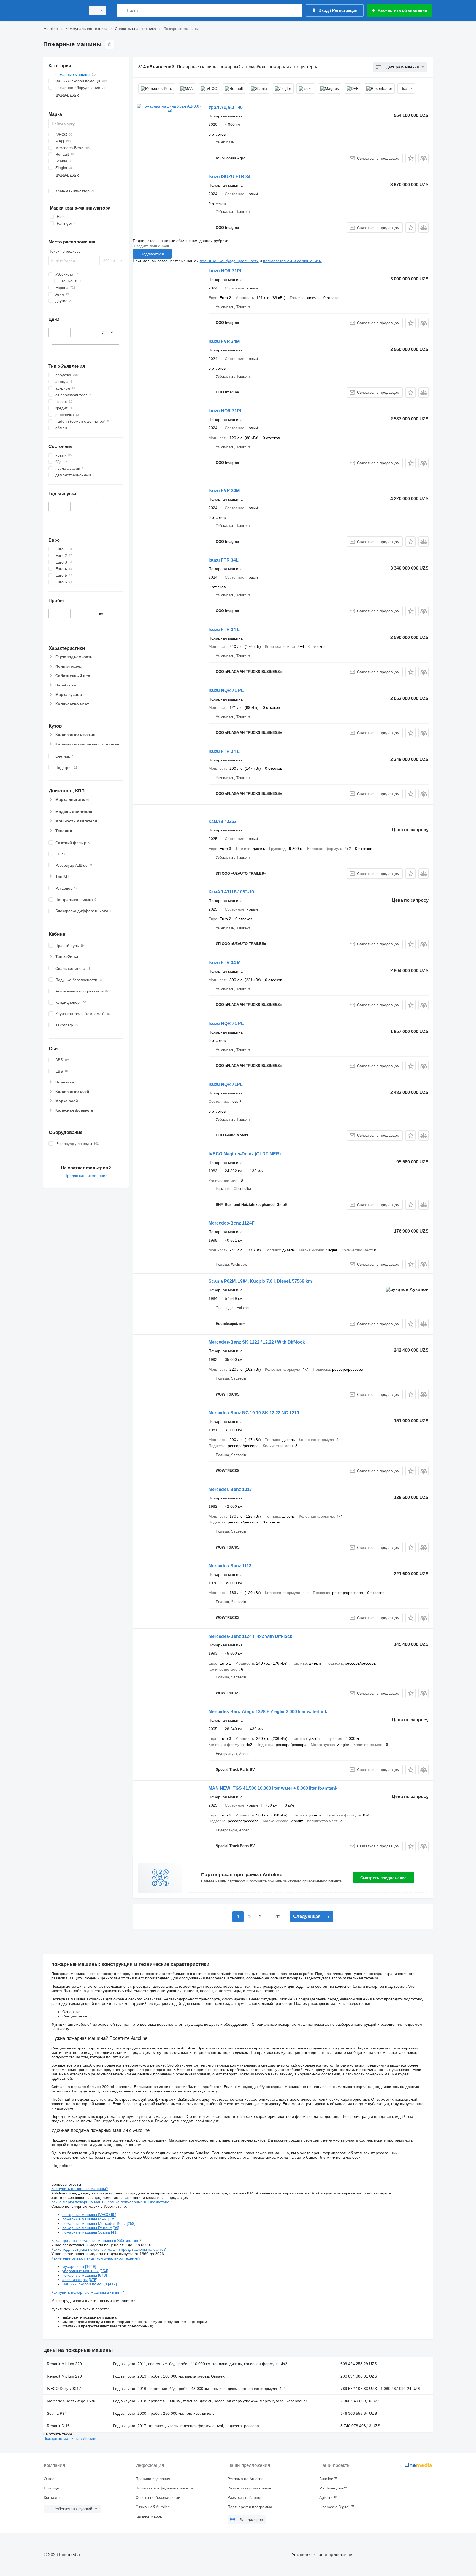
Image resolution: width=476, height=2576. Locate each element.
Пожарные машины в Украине (70, 2438)
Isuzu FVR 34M (224, 341)
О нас (49, 2479)
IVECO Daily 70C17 (64, 2389)
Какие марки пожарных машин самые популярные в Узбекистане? (111, 2202)
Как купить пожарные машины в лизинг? (88, 2292)
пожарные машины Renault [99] (91, 2228)
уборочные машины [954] (85, 2271)
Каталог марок (149, 2516)
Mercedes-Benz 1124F (232, 1223)
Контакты (52, 2497)
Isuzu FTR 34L (224, 560)
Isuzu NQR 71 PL (226, 690)
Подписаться (152, 254)
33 (278, 1917)
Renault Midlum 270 (64, 2376)
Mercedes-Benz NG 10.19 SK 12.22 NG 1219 (254, 1413)
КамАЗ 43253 (223, 821)
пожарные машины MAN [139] (89, 2219)
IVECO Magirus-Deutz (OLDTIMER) (245, 1154)
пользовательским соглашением (292, 261)
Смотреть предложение (383, 1878)
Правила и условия (153, 2479)
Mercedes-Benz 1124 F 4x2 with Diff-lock (250, 1636)
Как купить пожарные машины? (80, 2189)
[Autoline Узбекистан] (63, 10)
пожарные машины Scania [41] (90, 2232)
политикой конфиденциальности (229, 261)
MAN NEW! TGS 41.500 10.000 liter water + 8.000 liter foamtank (273, 1788)
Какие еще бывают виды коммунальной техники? (96, 2258)
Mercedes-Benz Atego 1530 (71, 2401)
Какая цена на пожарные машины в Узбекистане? (96, 2240)
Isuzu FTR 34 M (225, 963)
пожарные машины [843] (85, 2275)
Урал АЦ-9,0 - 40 (226, 107)
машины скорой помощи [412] (90, 2284)
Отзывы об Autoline (153, 2507)
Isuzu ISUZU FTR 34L (231, 177)
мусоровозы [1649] (79, 2266)
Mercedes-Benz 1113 (230, 1566)
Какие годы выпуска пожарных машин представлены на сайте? (109, 2249)
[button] (411, 158)
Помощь (51, 2488)
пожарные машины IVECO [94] (90, 2215)
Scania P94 (57, 2413)
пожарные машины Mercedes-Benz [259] (99, 2223)
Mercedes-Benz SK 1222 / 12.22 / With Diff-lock (257, 1342)
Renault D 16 (58, 2426)
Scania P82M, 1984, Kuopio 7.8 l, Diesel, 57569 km (260, 1281)
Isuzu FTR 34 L (224, 630)
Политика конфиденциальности (164, 2488)
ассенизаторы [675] (80, 2280)
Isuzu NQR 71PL (226, 271)
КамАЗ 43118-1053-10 (231, 892)
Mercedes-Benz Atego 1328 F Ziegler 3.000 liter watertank (268, 1712)
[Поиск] (122, 10)
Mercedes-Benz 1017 (230, 1489)
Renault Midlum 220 (64, 2364)
